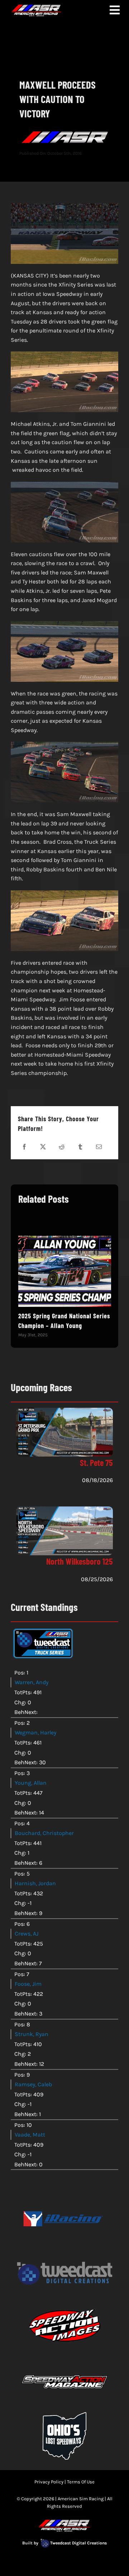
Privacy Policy (49, 2482)
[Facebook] (24, 1147)
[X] (43, 1147)
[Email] (99, 1147)
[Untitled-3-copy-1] (64, 2249)
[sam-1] (64, 2357)
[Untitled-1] (64, 2194)
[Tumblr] (80, 1147)
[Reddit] (62, 1147)
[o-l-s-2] (64, 2411)
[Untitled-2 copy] (64, 2303)
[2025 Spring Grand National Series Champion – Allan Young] (65, 1271)
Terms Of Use (81, 2482)
